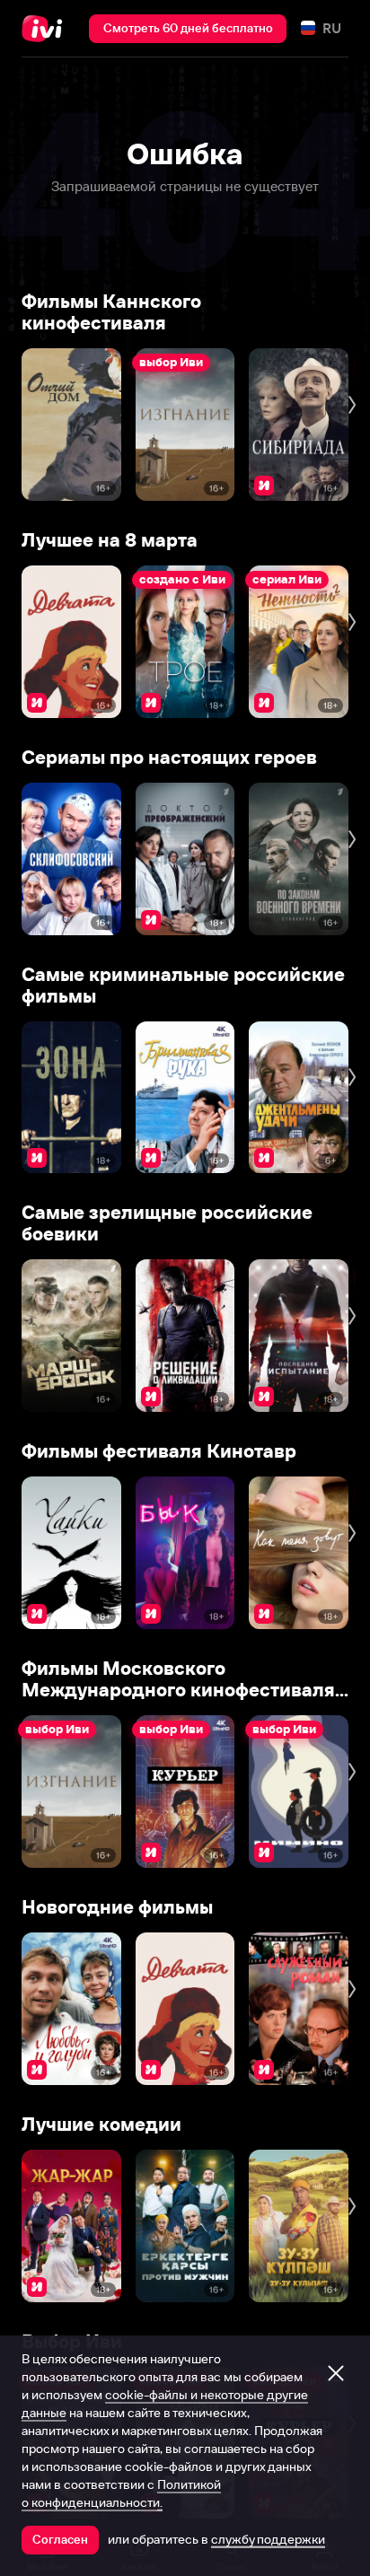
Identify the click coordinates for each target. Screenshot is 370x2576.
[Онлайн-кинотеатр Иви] (46, 29)
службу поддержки (268, 2539)
